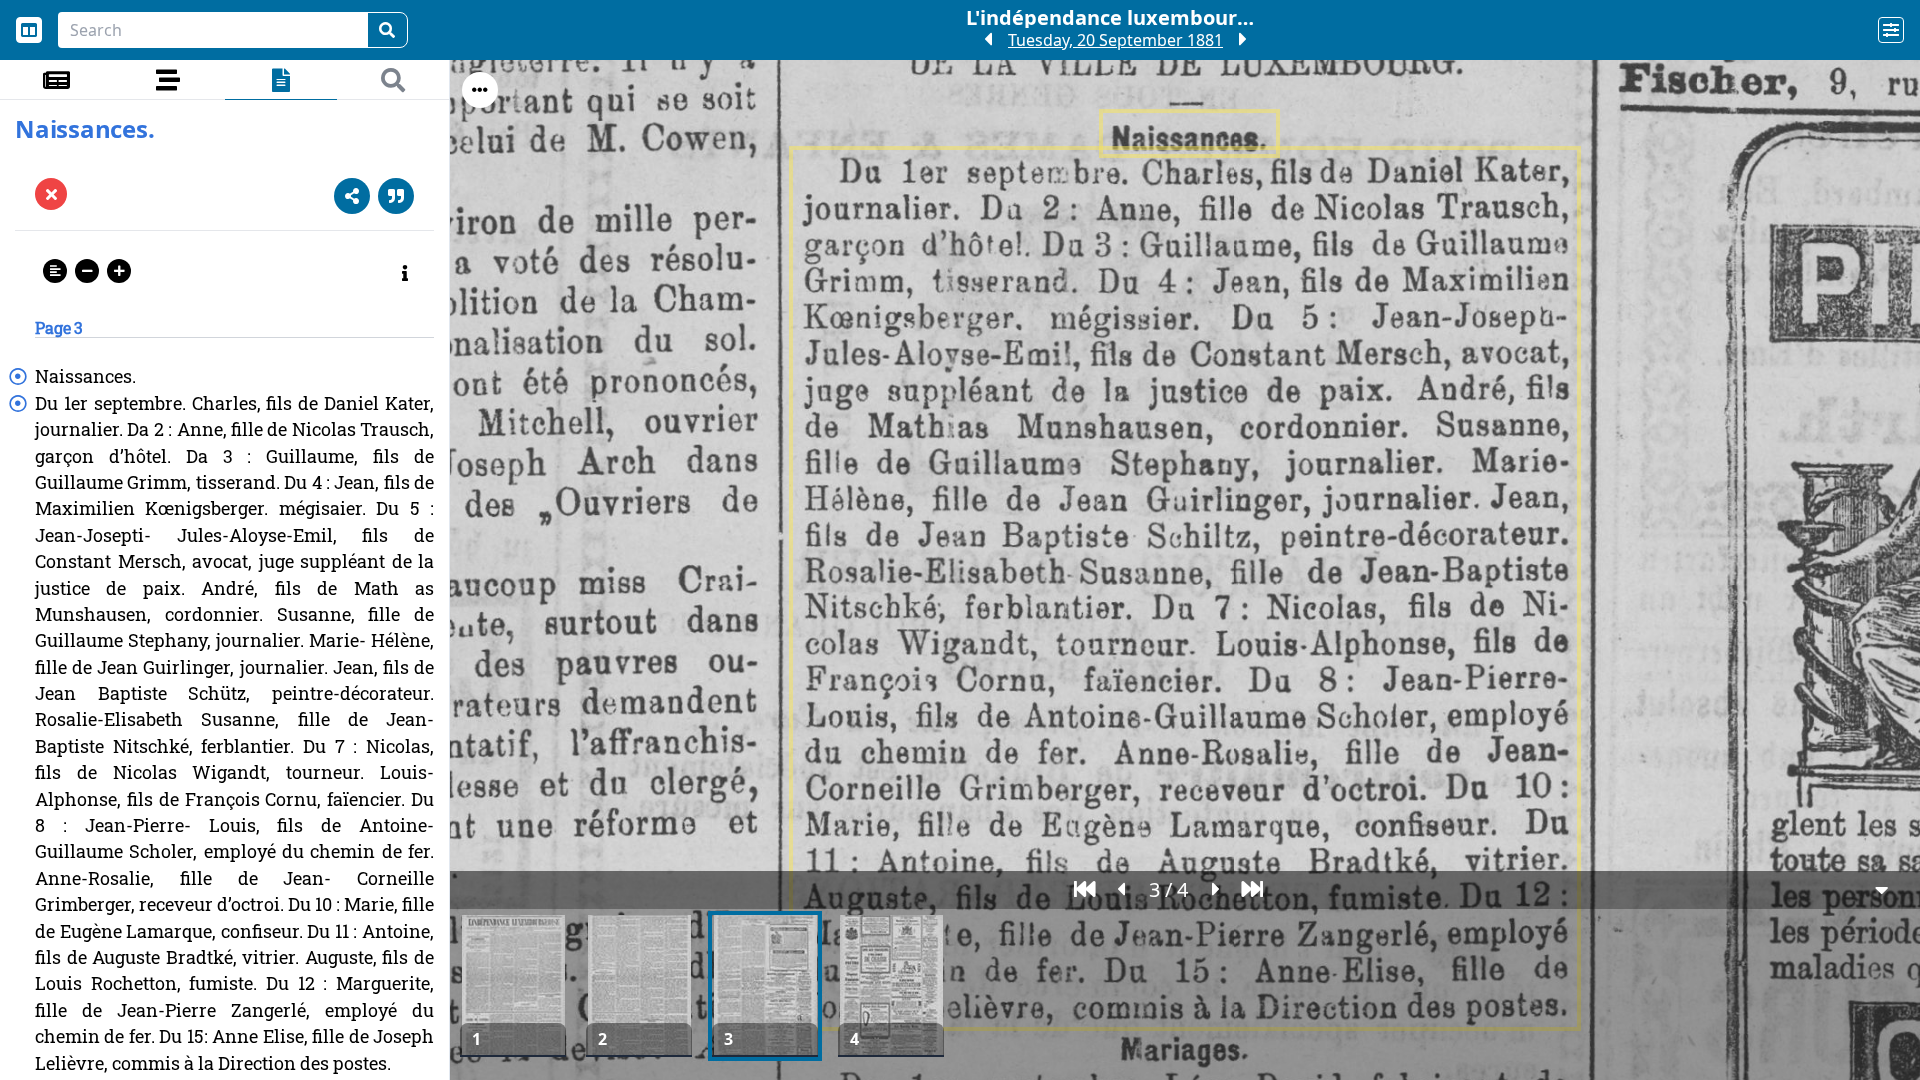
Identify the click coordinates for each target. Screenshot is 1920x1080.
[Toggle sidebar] (29, 30)
